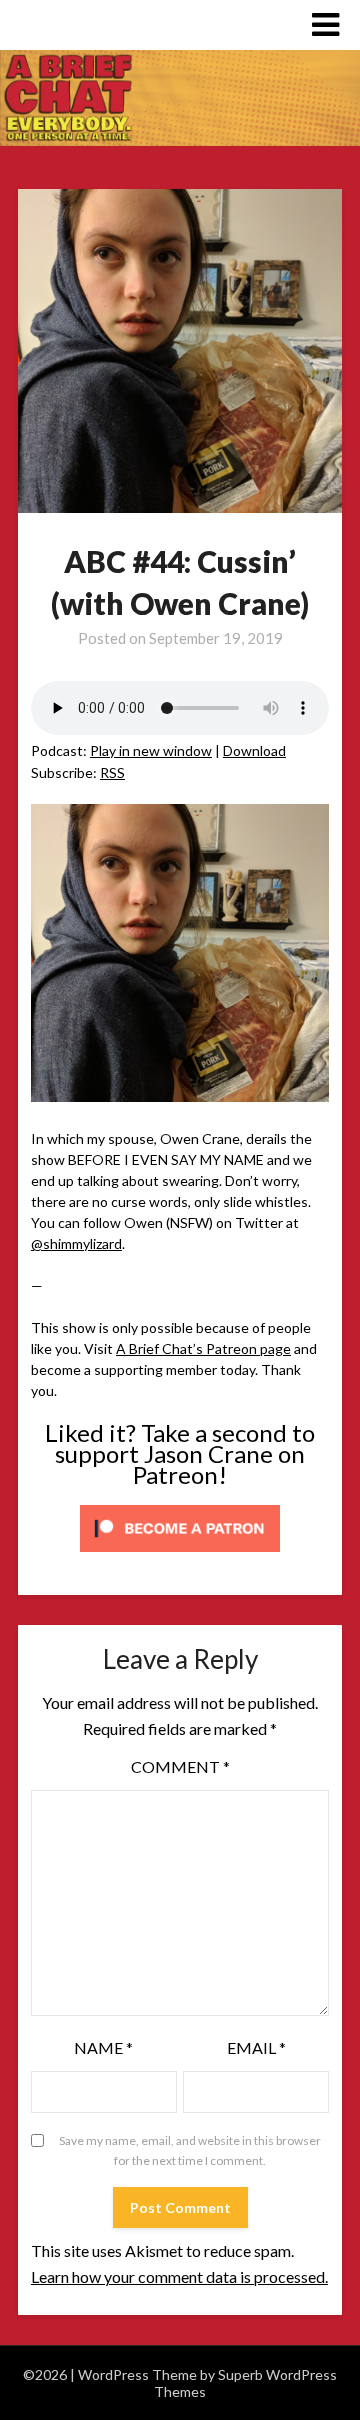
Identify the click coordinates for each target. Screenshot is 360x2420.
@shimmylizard (76, 1243)
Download (254, 750)
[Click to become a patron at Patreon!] (180, 1556)
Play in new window (151, 750)
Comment (180, 1766)
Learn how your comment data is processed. (179, 2276)
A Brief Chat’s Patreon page (203, 1348)
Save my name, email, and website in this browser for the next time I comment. (190, 2150)
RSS (112, 772)
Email (256, 2047)
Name (103, 2047)
